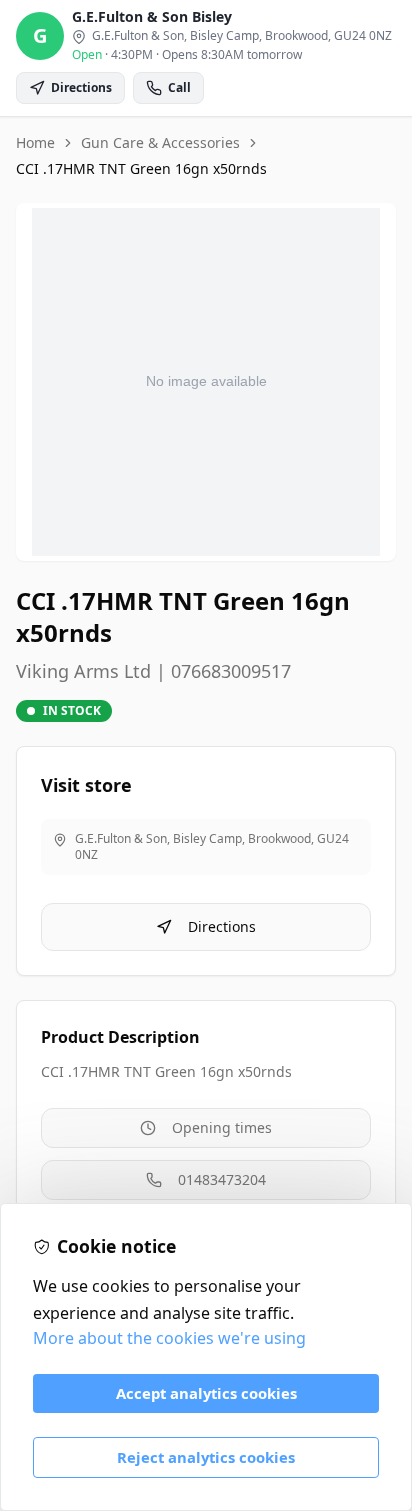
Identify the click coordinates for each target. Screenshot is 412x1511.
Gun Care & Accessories (160, 142)
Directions (222, 926)
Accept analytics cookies (206, 1393)
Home (35, 142)
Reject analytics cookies (206, 1457)
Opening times (222, 1127)
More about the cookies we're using (169, 1338)
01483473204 (222, 1179)
